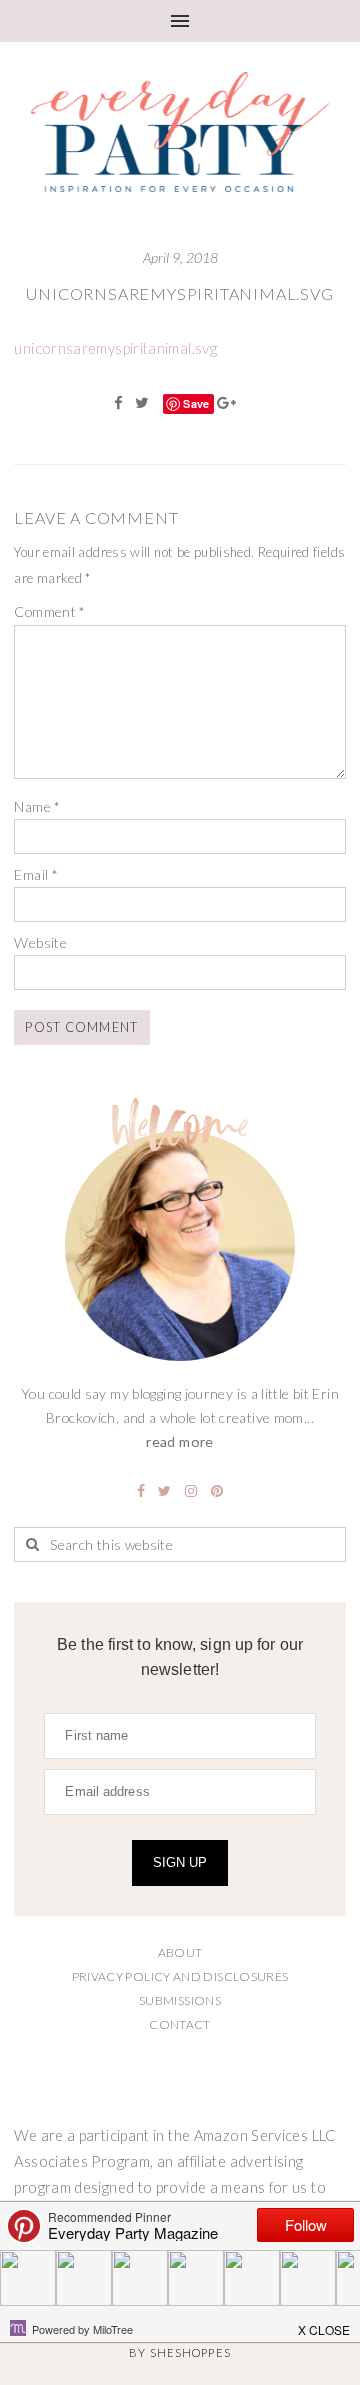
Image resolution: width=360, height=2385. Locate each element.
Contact (180, 2024)
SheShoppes (190, 2352)
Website (40, 942)
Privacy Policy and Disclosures (180, 1976)
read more (179, 1441)
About (180, 1952)
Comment (49, 611)
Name (37, 806)
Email (36, 874)
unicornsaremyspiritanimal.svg (179, 293)
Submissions (180, 2000)
